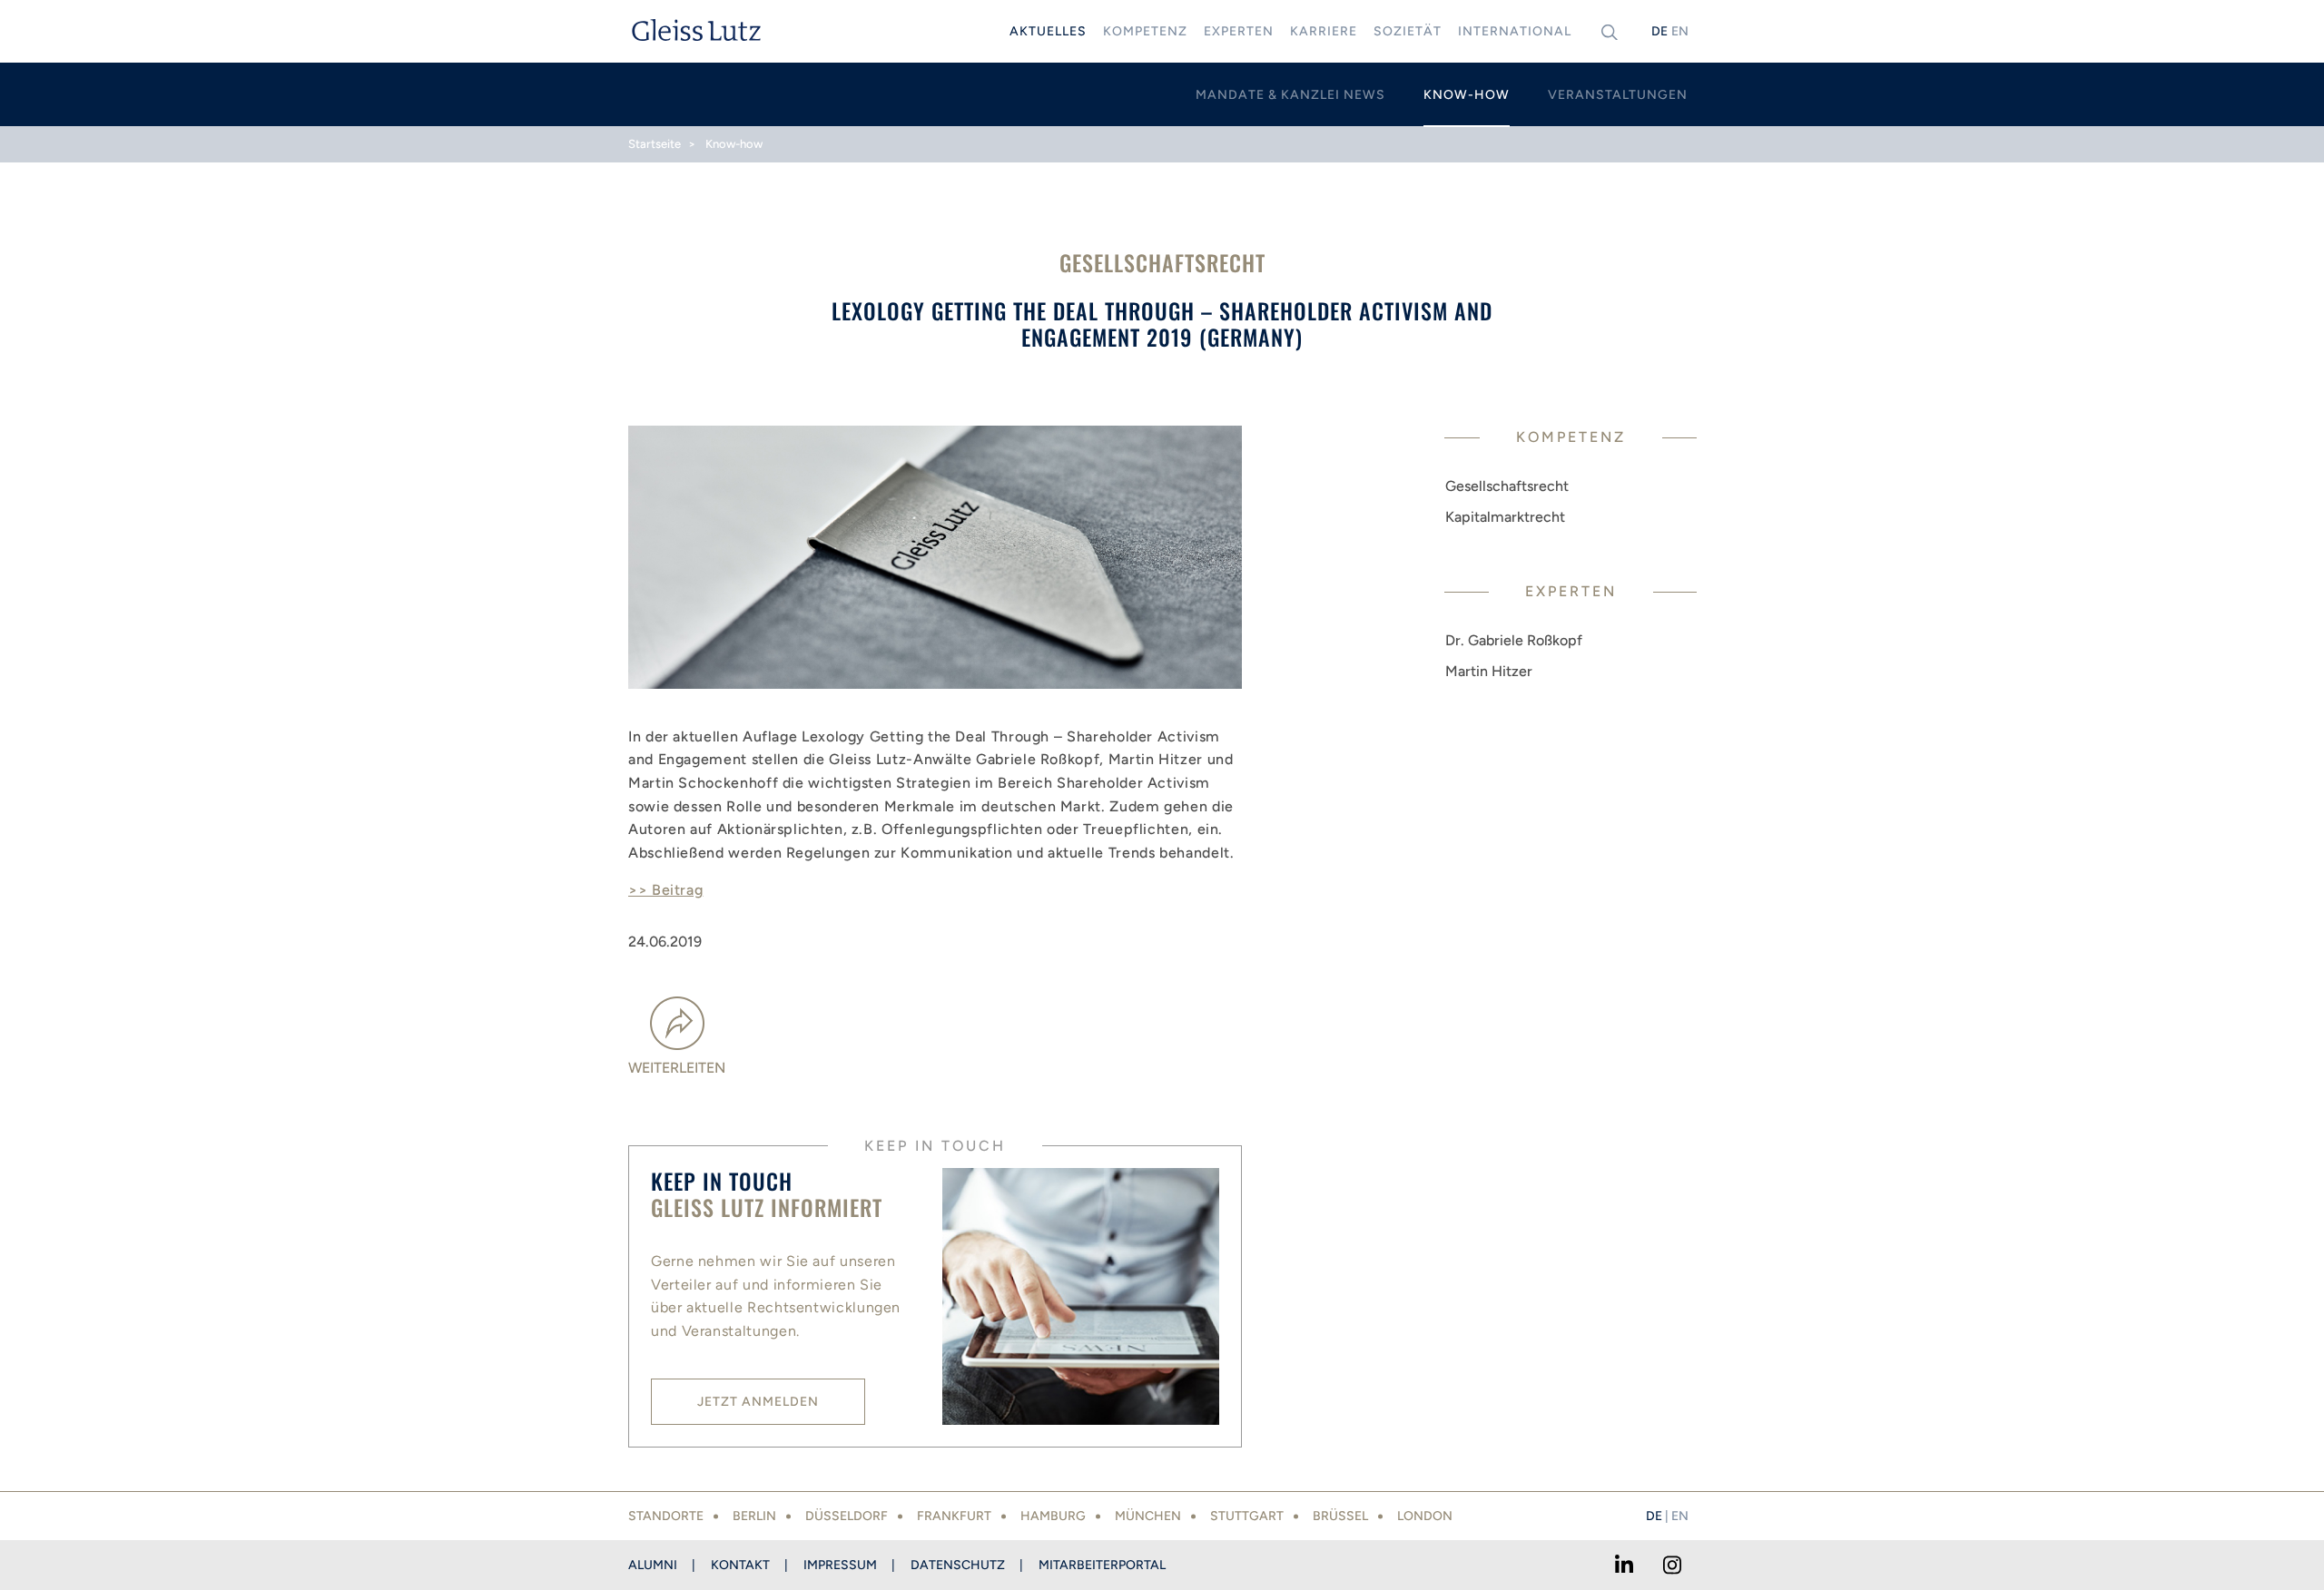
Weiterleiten (677, 1068)
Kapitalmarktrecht (1505, 517)
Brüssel (1340, 1516)
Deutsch (1659, 31)
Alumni (653, 1565)
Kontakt (740, 1565)
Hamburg (1053, 1516)
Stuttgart (1247, 1516)
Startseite (655, 144)
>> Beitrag (665, 890)
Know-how (734, 144)
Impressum (840, 1565)
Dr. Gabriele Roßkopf (1514, 640)
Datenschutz (958, 1565)
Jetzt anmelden (758, 1402)
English (1679, 31)
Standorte (666, 1516)
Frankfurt (954, 1516)
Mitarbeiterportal (1102, 1565)
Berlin (754, 1516)
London (1425, 1516)
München (1148, 1516)
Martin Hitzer (1489, 671)
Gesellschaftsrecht (1507, 486)
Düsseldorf (847, 1516)
